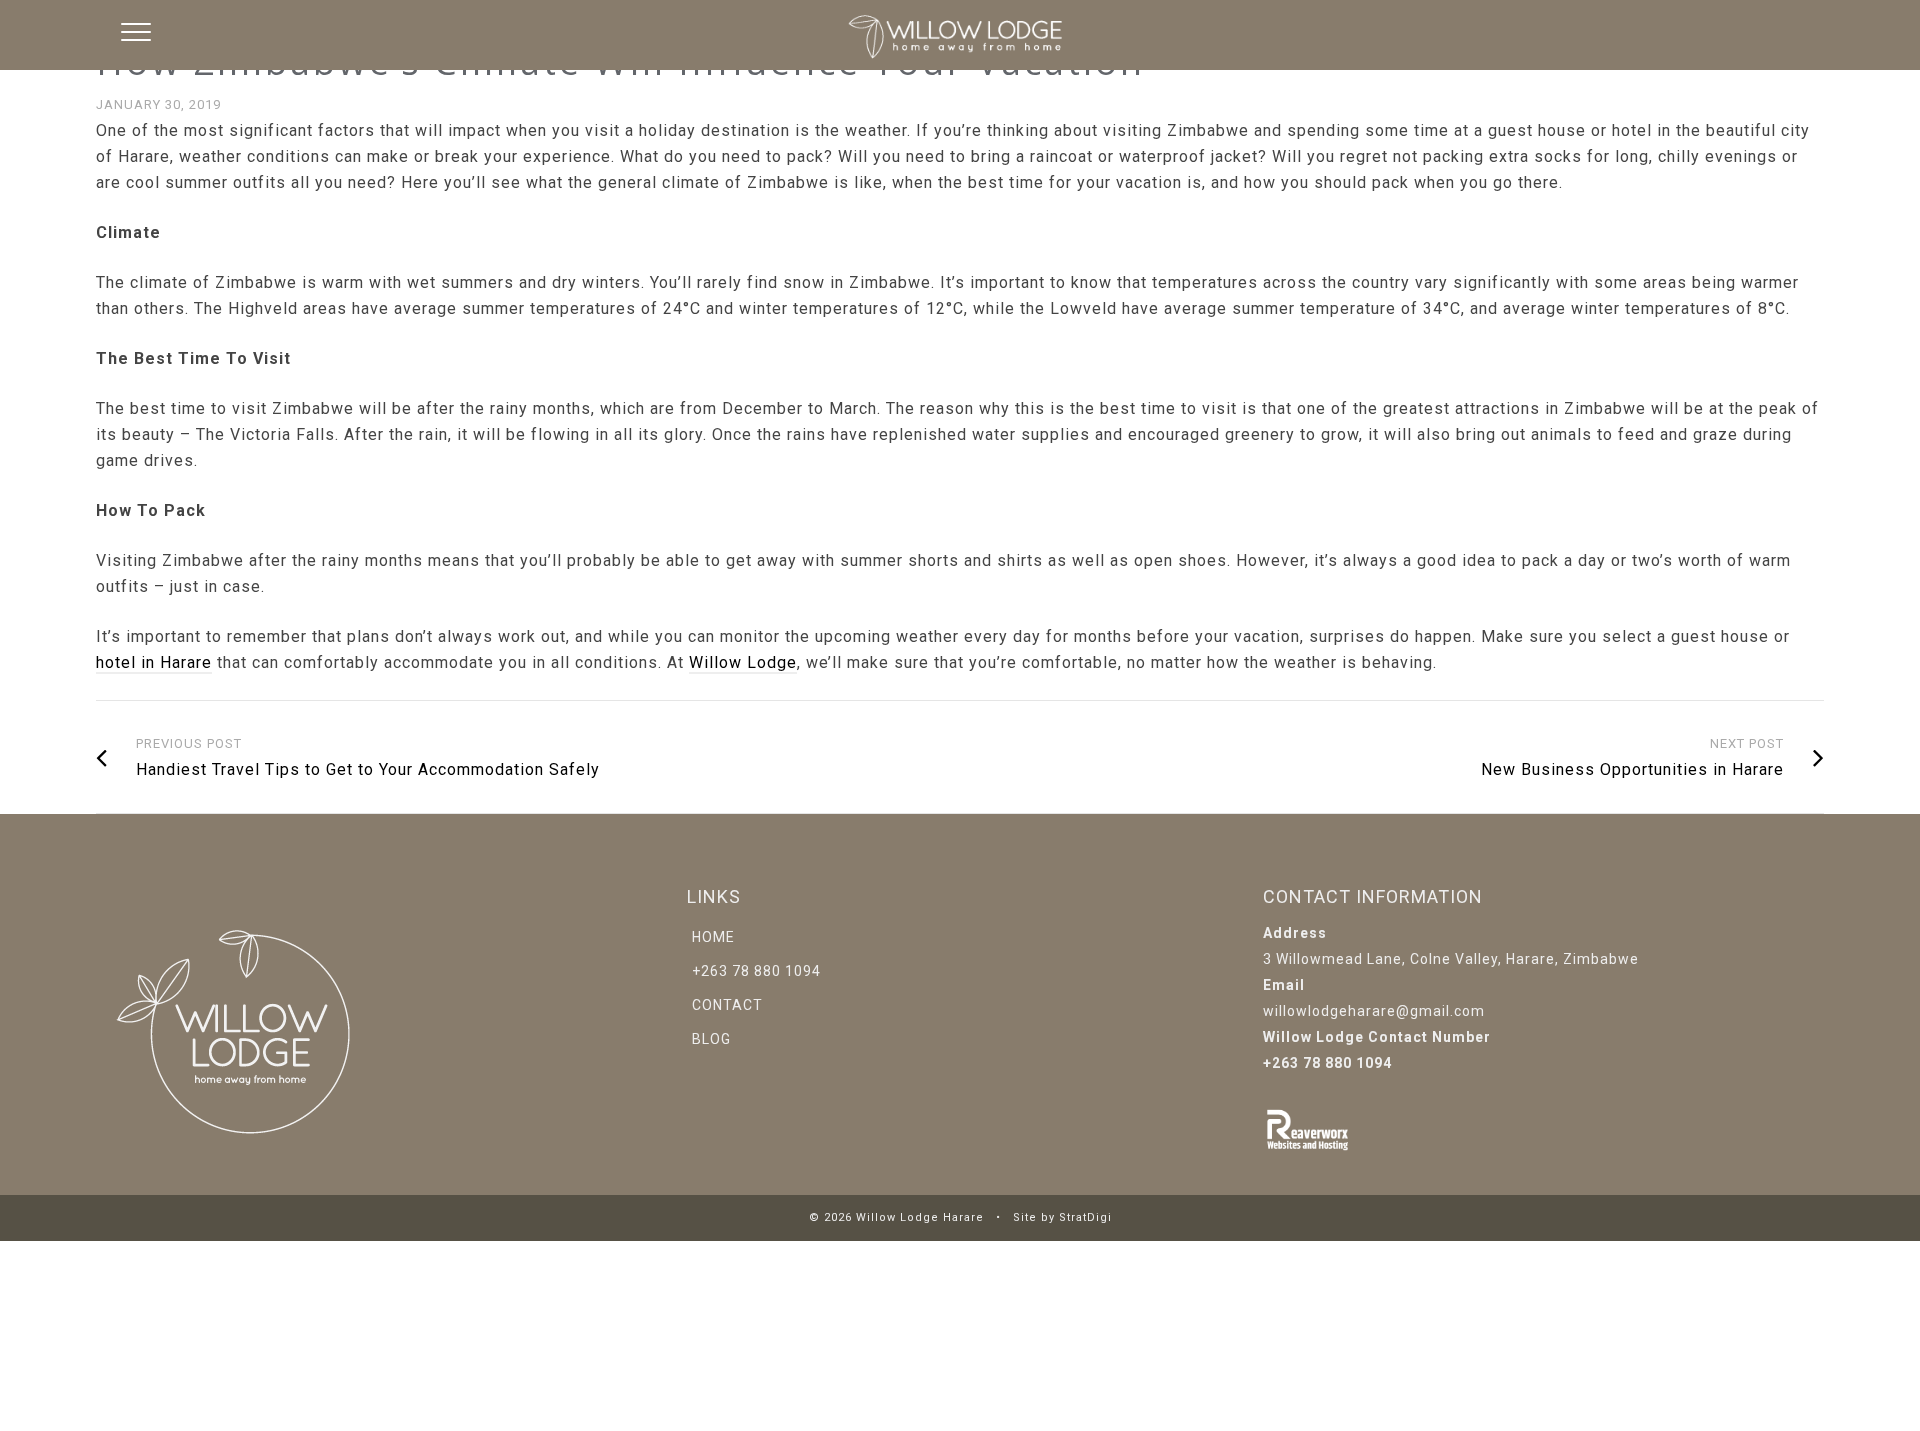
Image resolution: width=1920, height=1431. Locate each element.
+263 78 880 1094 (756, 971)
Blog (711, 1039)
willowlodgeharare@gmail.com (1374, 1011)
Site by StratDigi (1062, 1217)
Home (713, 937)
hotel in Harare (154, 662)
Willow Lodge (743, 662)
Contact (727, 1005)
